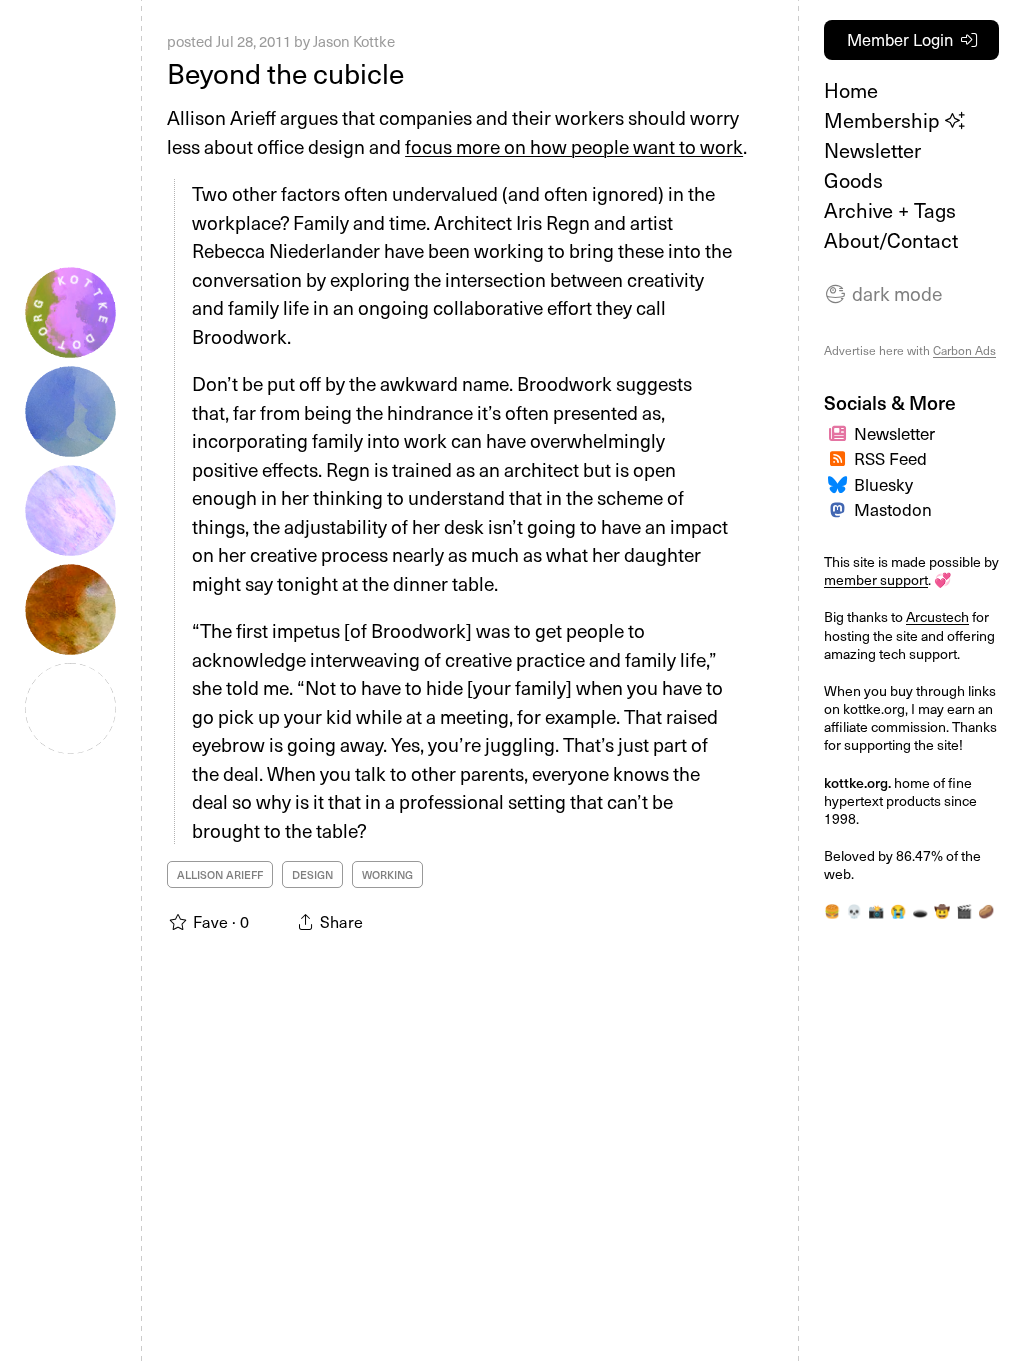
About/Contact (891, 240)
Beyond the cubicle (285, 72)
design (312, 874)
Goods (853, 180)
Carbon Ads (964, 350)
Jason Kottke (354, 41)
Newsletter (872, 150)
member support (876, 579)
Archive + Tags (890, 210)
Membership (884, 120)
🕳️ (920, 910)
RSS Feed (890, 458)
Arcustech (937, 616)
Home (851, 90)
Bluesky (883, 484)
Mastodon (893, 509)
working (387, 874)
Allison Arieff (220, 874)
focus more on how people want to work (574, 146)
